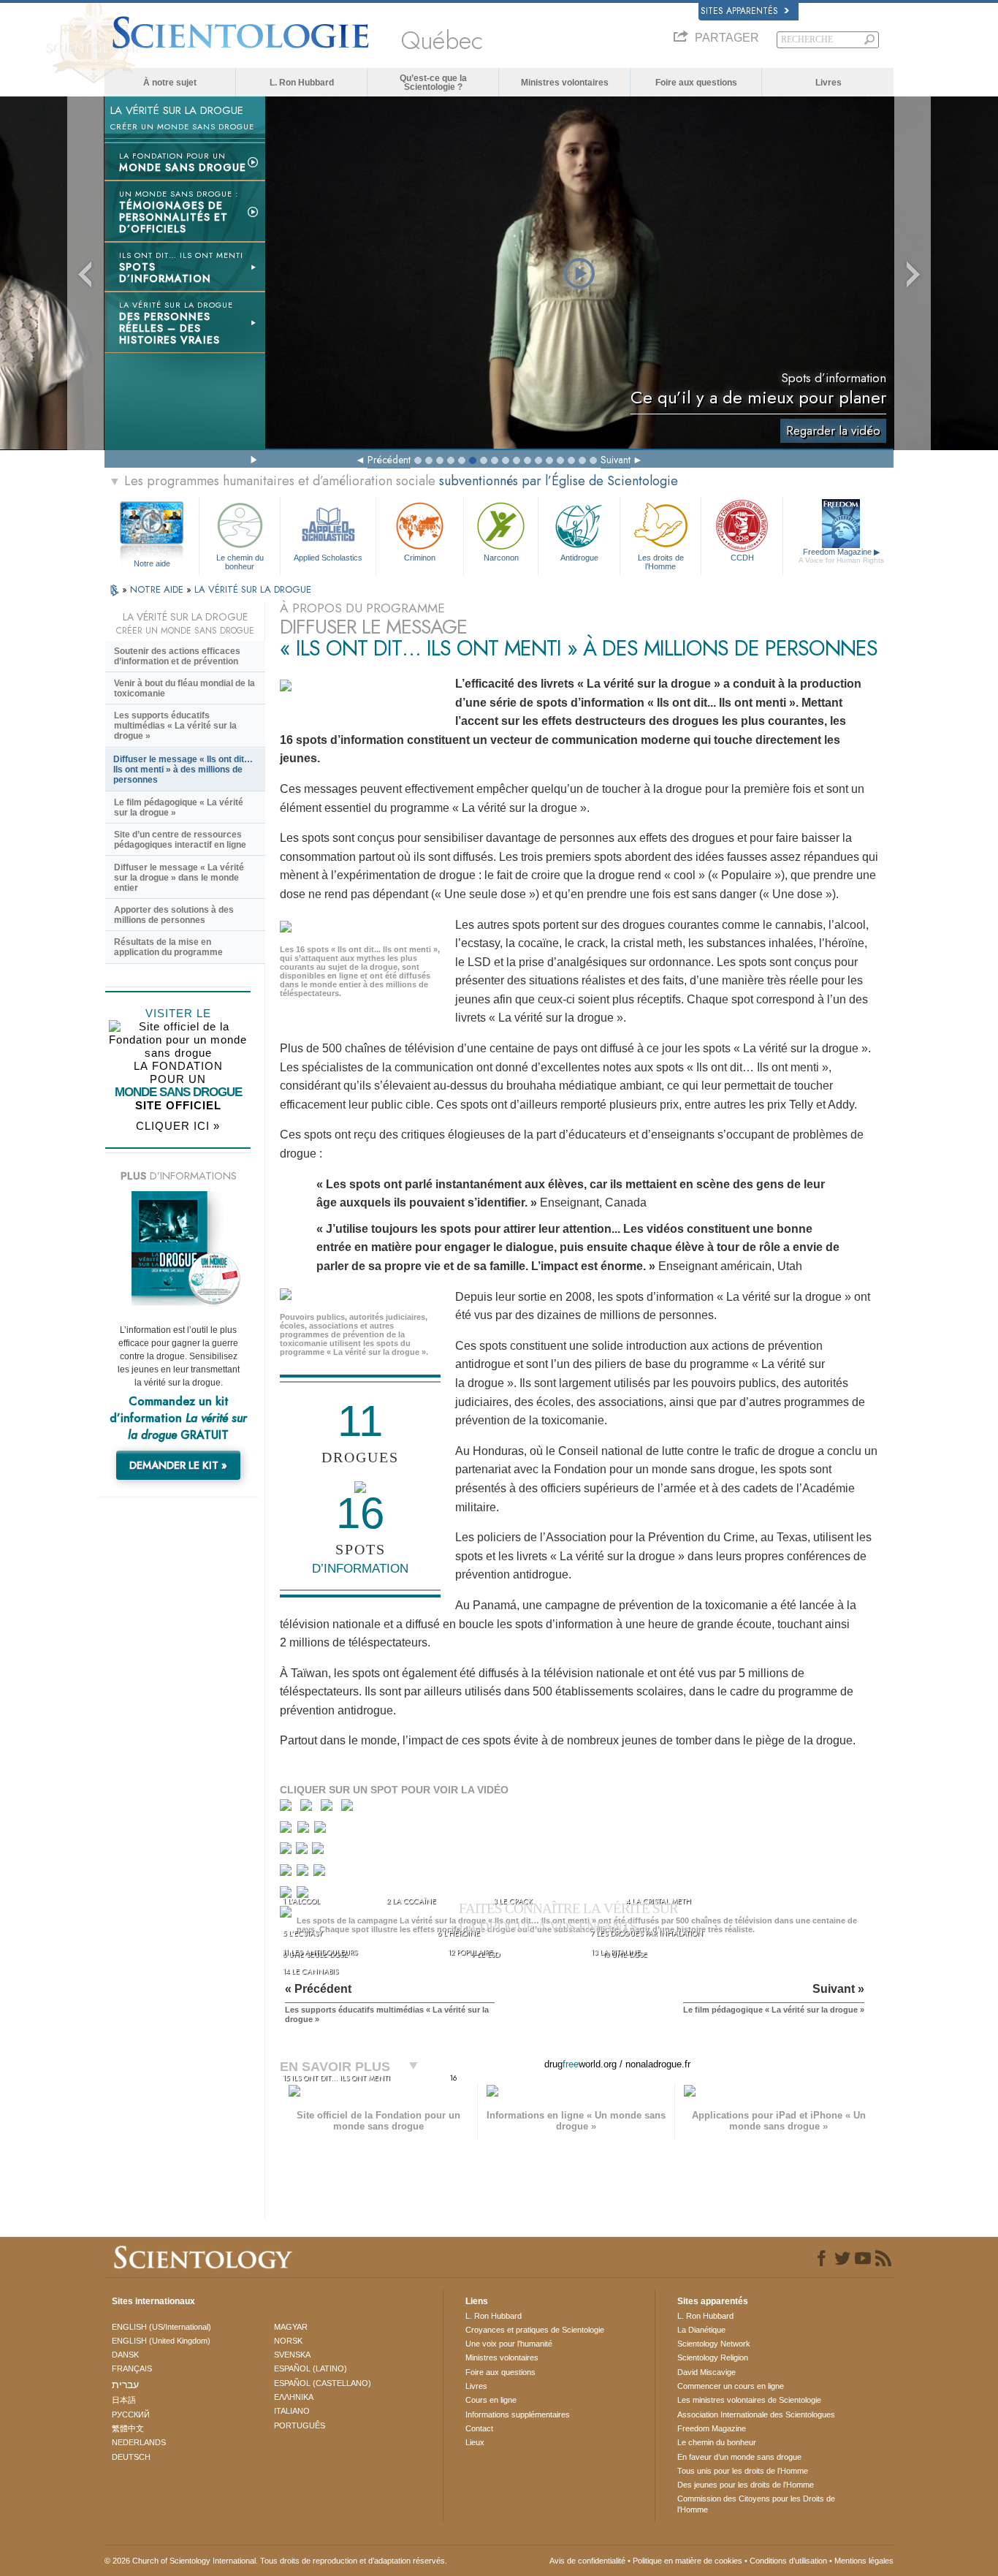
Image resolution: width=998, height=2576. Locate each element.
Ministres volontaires (565, 83)
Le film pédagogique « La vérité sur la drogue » (179, 808)
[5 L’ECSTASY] (287, 1830)
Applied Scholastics (328, 558)
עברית (125, 2385)
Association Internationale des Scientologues (756, 2414)
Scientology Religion (713, 2357)
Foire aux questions (696, 83)
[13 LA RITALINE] (321, 1873)
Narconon (501, 558)
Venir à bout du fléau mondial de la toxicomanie (184, 688)
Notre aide (152, 563)
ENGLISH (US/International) (161, 2327)
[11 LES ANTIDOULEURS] (287, 1873)
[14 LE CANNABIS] (288, 1897)
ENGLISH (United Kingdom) (161, 2341)
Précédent (389, 460)
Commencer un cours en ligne (731, 2386)
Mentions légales (864, 2561)
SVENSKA (292, 2355)
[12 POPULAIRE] (304, 1873)
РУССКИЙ (131, 2414)
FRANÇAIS (132, 2368)
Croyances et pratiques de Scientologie (535, 2330)
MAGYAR (291, 2327)
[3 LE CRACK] (330, 1808)
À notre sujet (170, 83)
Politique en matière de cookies (687, 2561)
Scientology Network (714, 2344)
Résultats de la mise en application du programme (168, 947)
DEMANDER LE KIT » (178, 1465)
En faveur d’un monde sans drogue (739, 2457)
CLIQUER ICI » (178, 1126)
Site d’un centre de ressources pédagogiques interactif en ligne (180, 840)
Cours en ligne (491, 2400)
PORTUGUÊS (300, 2425)
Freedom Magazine (841, 556)
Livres (829, 83)
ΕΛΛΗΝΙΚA (294, 2397)
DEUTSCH (131, 2457)
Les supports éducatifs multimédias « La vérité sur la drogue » (175, 726)
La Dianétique (701, 2330)
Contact (479, 2428)
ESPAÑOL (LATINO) (311, 2368)
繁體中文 (128, 2428)
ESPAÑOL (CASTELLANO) (323, 2383)
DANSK (125, 2355)
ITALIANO (292, 2411)
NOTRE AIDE (158, 589)
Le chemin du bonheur (240, 561)
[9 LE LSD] (303, 1851)
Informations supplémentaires (518, 2414)
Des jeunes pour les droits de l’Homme (746, 2485)
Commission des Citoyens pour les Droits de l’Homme (756, 2504)
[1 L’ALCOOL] (289, 1808)
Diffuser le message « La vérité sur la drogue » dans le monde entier (179, 878)
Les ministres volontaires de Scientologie (749, 2400)
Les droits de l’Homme (661, 561)
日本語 (124, 2400)
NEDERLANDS (139, 2442)
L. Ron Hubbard (302, 83)
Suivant (616, 460)
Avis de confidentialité (587, 2561)
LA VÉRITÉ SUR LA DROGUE (253, 589)
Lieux (475, 2442)
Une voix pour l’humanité (509, 2344)
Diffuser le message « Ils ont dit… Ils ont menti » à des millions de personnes (183, 770)
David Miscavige (706, 2372)
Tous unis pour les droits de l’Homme (743, 2471)
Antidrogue (579, 558)
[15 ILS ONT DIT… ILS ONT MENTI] (288, 1916)
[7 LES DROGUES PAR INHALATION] (322, 1830)
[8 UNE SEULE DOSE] (287, 1851)
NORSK (288, 2341)
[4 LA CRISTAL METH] (350, 1808)
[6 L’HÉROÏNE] (305, 1830)
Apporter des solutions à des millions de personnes (174, 915)
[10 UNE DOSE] (319, 1851)
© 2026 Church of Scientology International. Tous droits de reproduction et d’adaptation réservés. (276, 2561)
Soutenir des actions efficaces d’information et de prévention (177, 656)
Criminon (420, 558)
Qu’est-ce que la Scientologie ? (433, 83)
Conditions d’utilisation (788, 2561)
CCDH (742, 558)
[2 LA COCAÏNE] (309, 1808)
